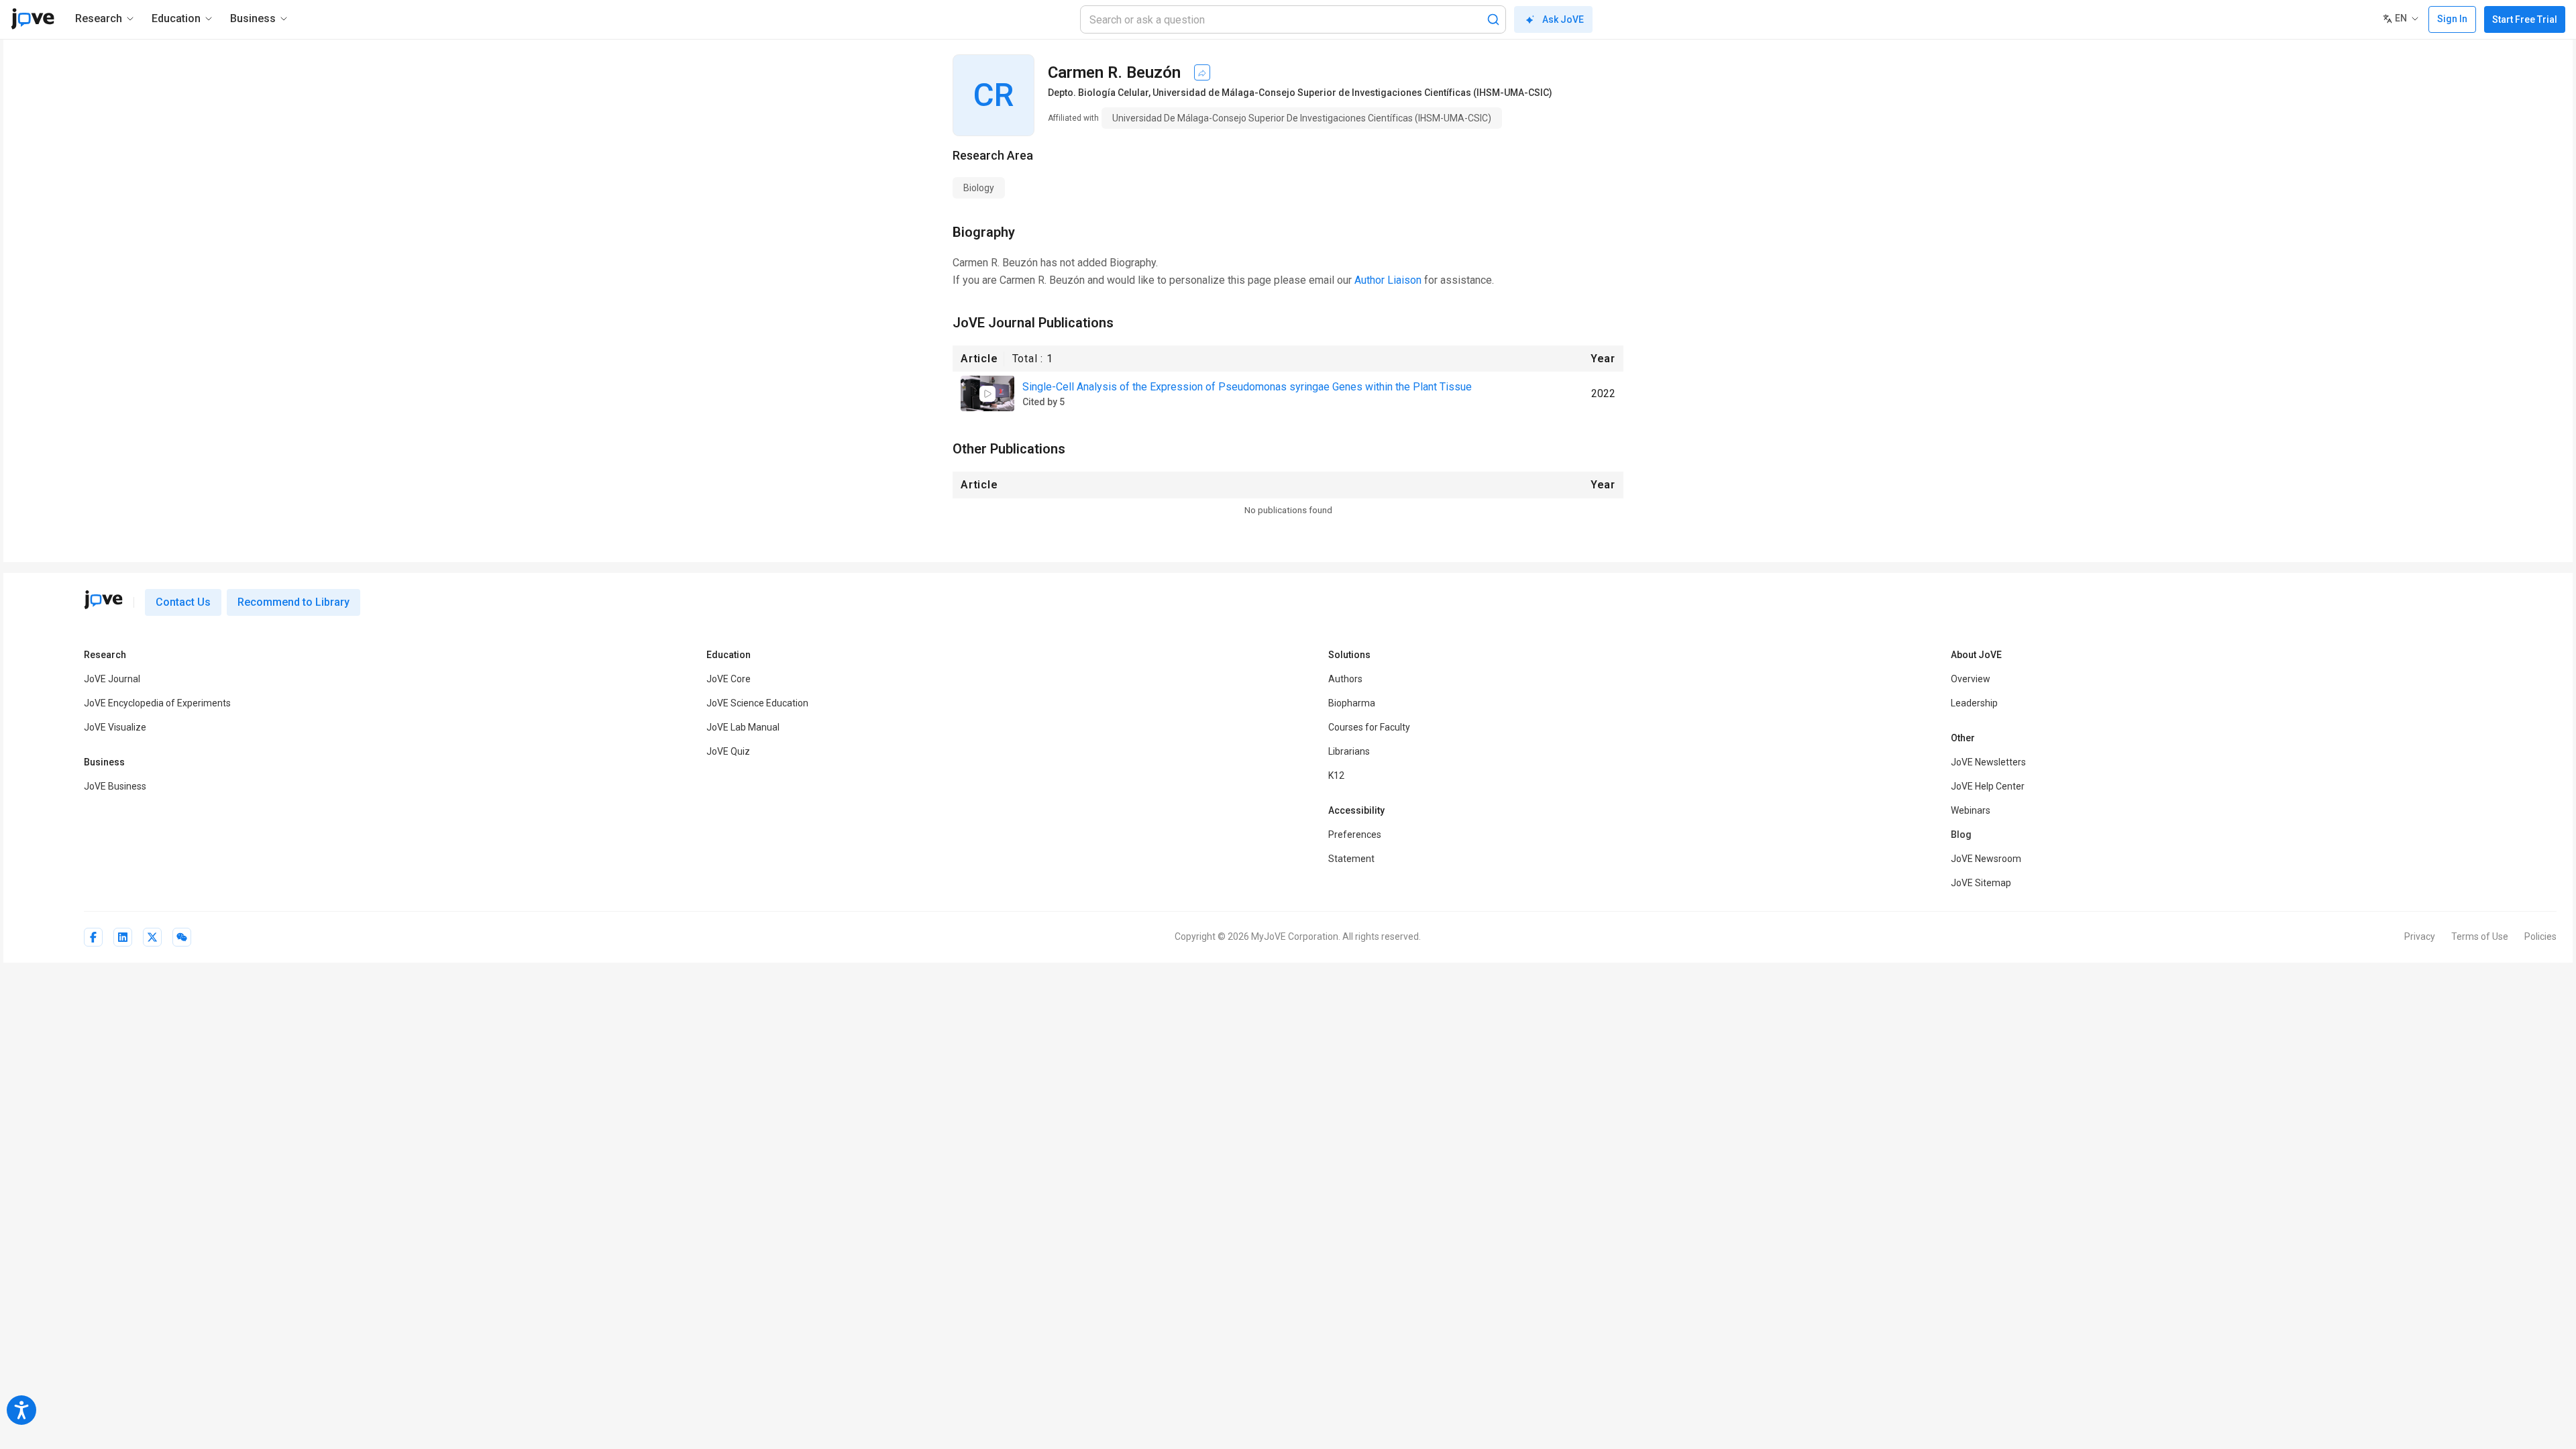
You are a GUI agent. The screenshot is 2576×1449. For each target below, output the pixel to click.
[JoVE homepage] (103, 600)
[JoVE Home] (33, 19)
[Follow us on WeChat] (182, 937)
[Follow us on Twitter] (152, 937)
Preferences (1355, 835)
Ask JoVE (1563, 19)
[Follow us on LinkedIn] (123, 937)
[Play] (987, 394)
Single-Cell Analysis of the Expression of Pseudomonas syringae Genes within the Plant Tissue (1247, 387)
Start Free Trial (2525, 19)
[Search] (1493, 19)
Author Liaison (1388, 280)
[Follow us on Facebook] (93, 937)
